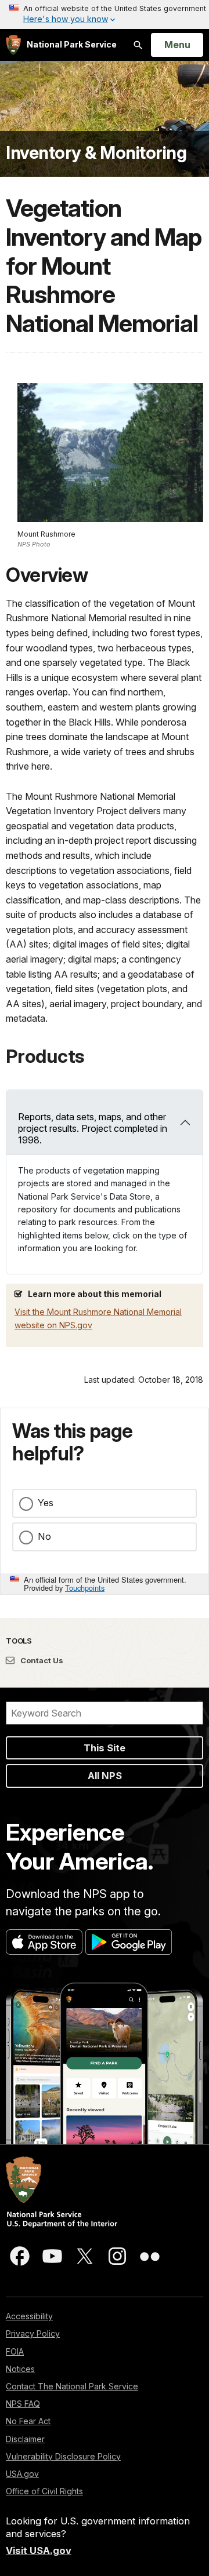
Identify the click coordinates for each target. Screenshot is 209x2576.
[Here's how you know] (105, 14)
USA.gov (22, 2474)
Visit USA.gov (39, 2551)
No (44, 1536)
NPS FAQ (23, 2404)
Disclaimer (25, 2439)
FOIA (15, 2351)
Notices (20, 2369)
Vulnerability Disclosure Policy (63, 2456)
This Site (105, 1748)
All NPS (105, 1776)
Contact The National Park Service (72, 2386)
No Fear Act (28, 2421)
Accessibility (29, 2316)
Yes (46, 1503)
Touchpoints (85, 1588)
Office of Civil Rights (44, 2491)
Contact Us (41, 1660)
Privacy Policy (33, 2333)
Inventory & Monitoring (96, 152)
